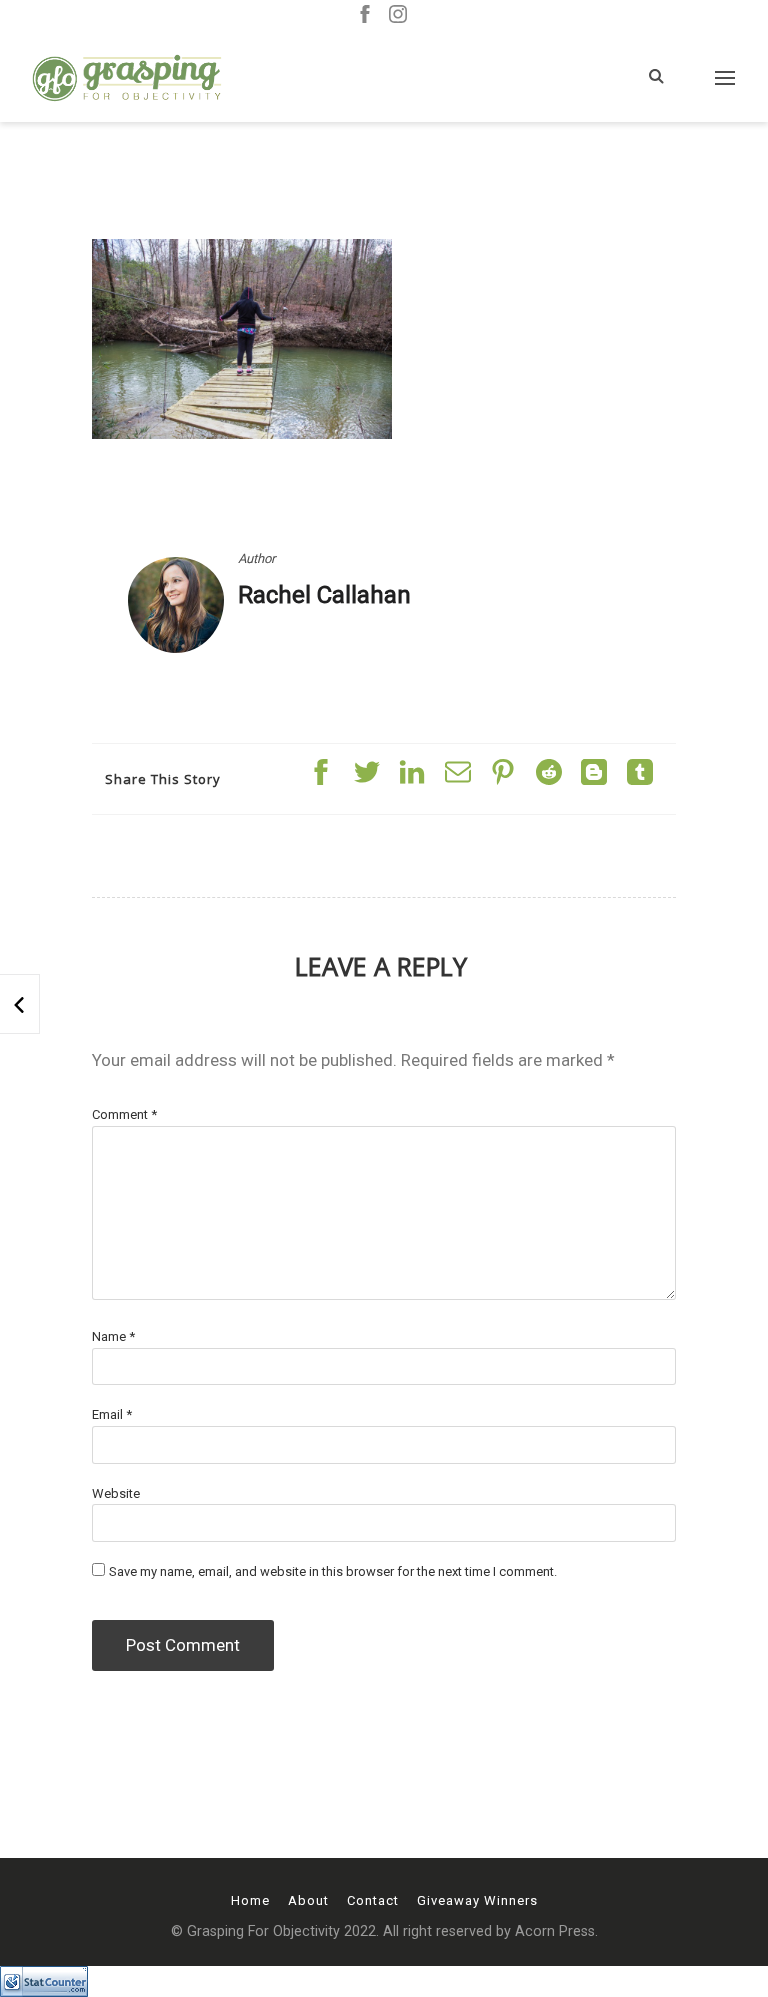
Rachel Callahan (324, 595)
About (308, 1900)
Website (116, 1493)
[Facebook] (365, 15)
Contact (373, 1900)
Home (250, 1900)
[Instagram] (398, 15)
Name (113, 1336)
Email (112, 1414)
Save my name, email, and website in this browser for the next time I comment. (333, 1571)
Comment (124, 1114)
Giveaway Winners (477, 1900)
